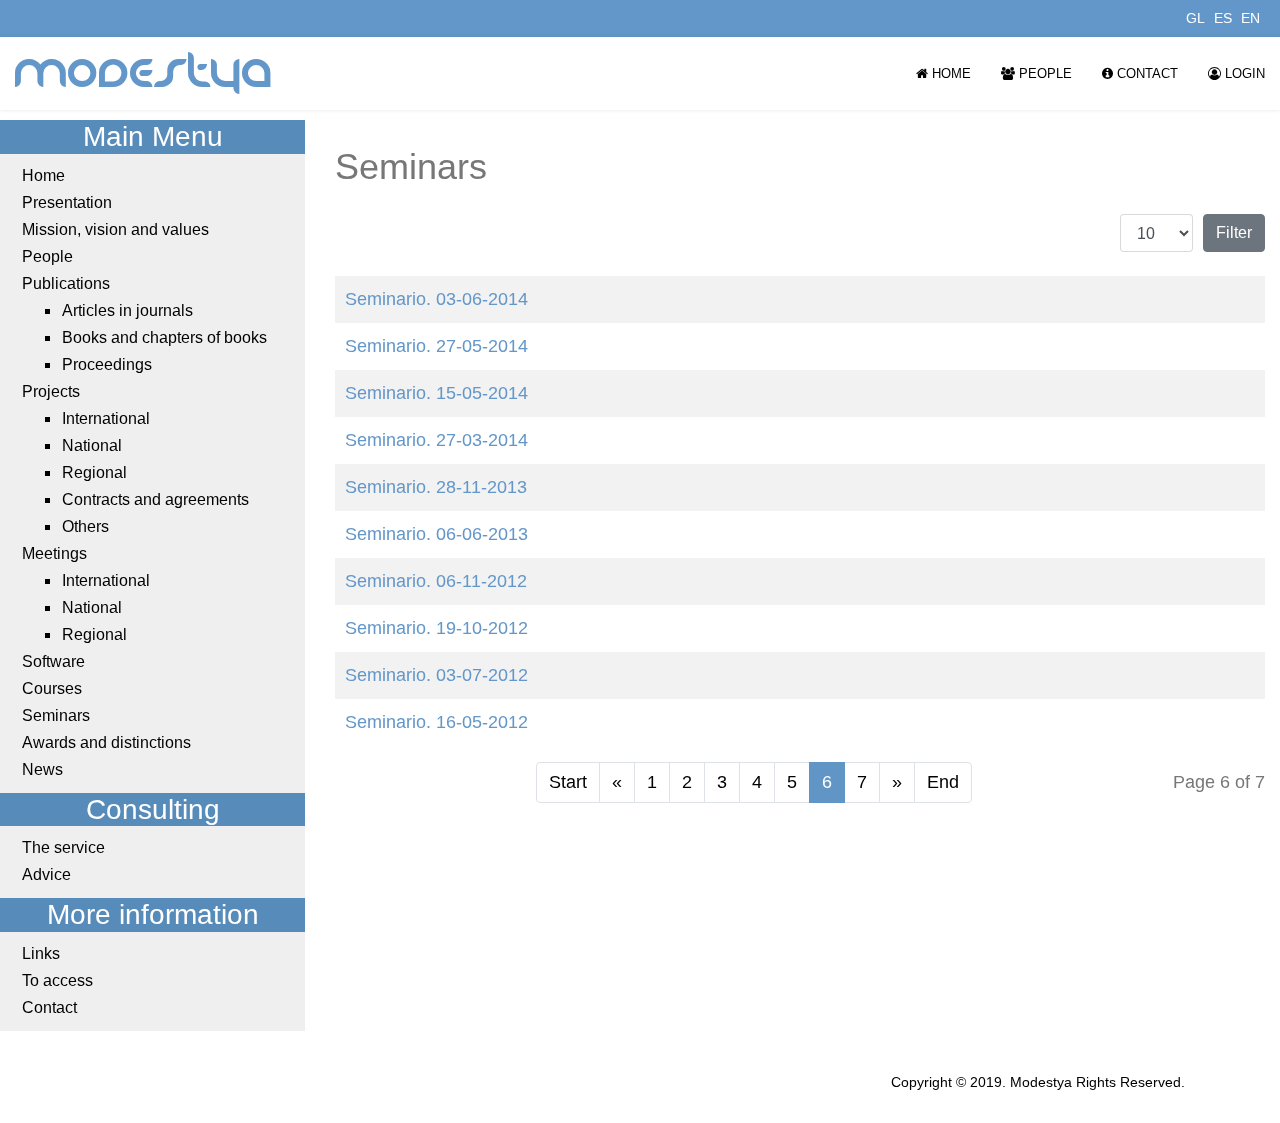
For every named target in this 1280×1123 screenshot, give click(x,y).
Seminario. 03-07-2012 (436, 675)
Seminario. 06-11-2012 (436, 581)
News (42, 769)
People (1043, 73)
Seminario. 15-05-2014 (436, 393)
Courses (52, 688)
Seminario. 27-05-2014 (436, 346)
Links (41, 953)
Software (53, 661)
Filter (1234, 232)
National (92, 445)
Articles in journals (127, 310)
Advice (46, 874)
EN (1250, 18)
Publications (66, 283)
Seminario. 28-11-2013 (436, 487)
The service (63, 847)
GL (1195, 18)
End (943, 782)
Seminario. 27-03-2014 (436, 440)
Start (568, 782)
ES (1223, 18)
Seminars (56, 715)
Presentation (67, 202)
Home (949, 73)
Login (1243, 73)
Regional (94, 472)
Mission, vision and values (115, 229)
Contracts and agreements (155, 499)
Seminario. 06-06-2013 (436, 534)
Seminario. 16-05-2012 (436, 722)
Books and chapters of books (164, 337)
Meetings (54, 553)
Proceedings (107, 364)
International (106, 418)
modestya (144, 73)
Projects (51, 391)
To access (57, 980)
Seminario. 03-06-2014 (436, 299)
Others (85, 526)
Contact (1145, 73)
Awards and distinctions (106, 742)
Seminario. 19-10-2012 (436, 628)
